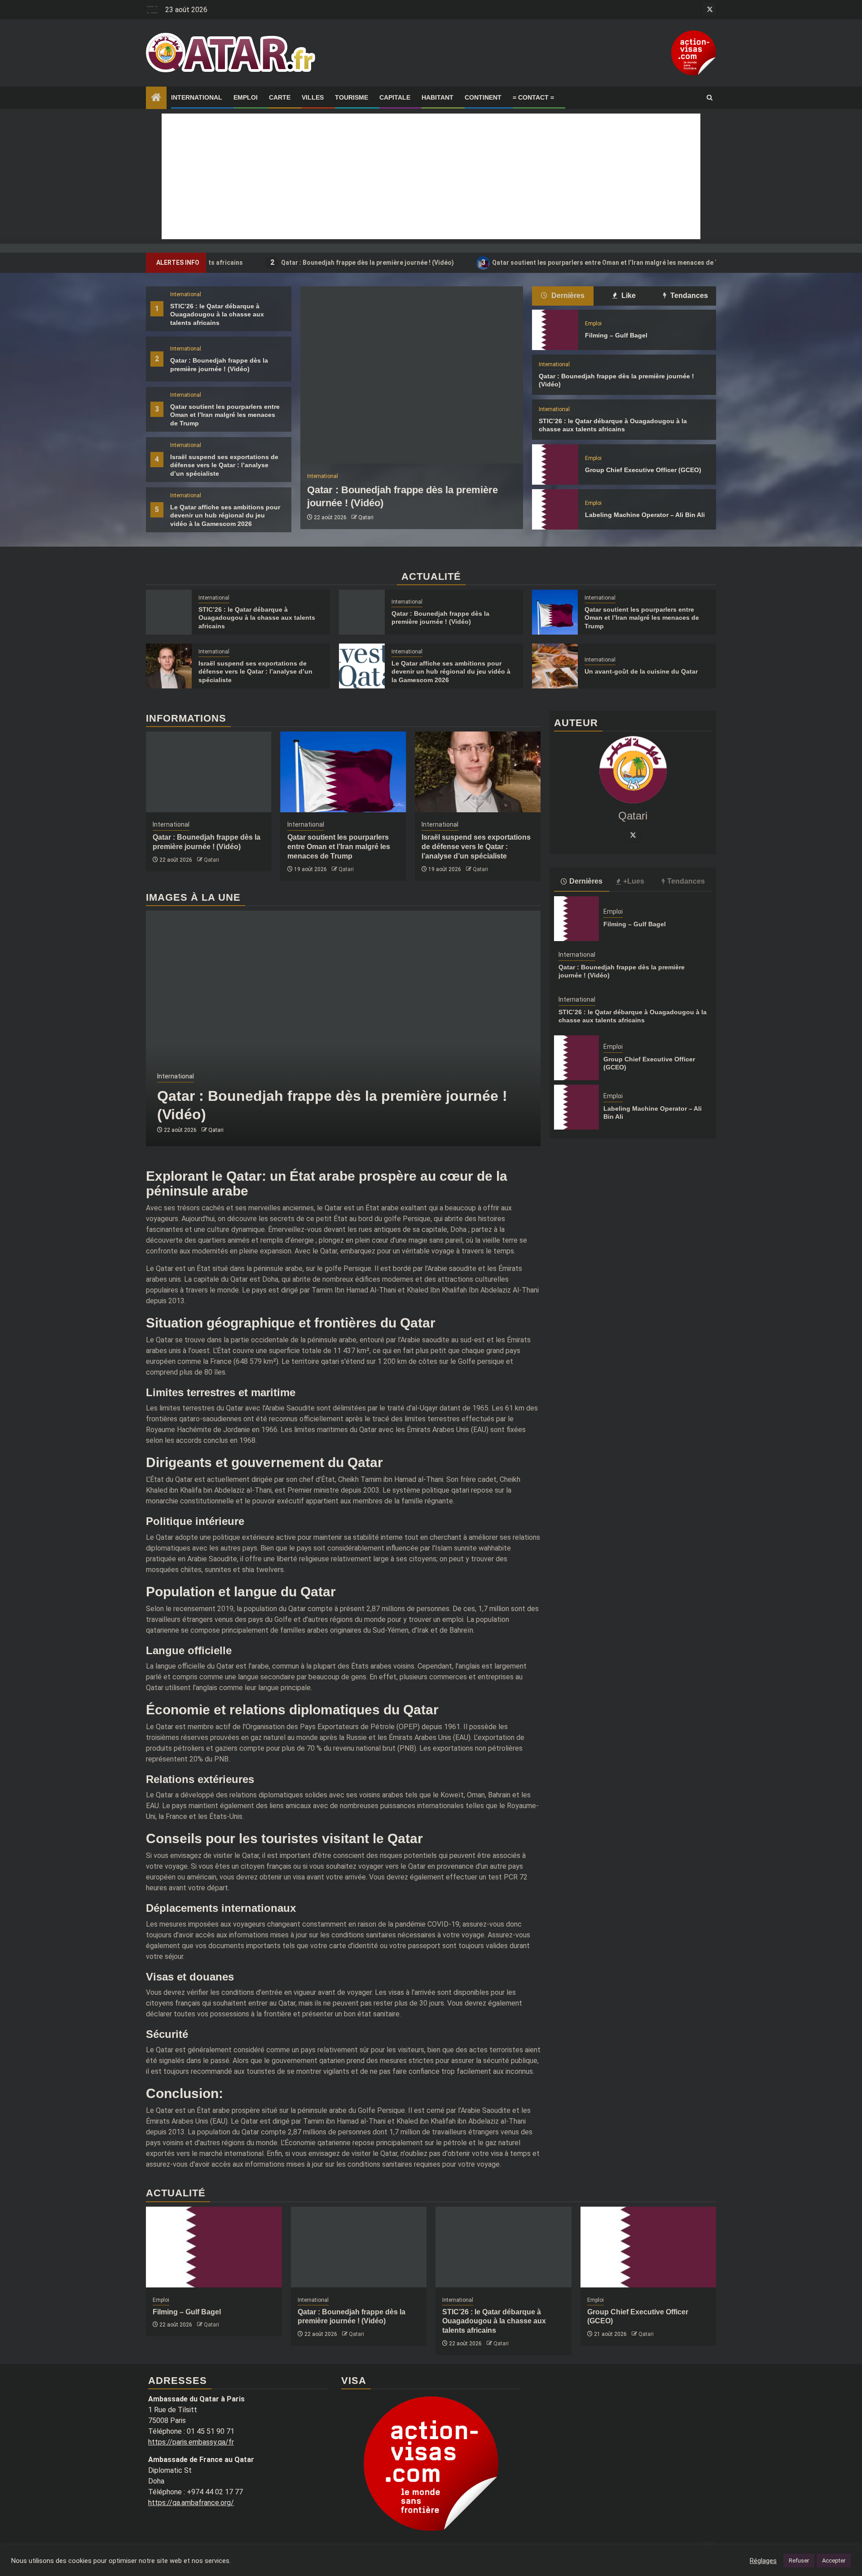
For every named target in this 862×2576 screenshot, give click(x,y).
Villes (313, 97)
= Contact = (533, 97)
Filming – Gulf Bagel (616, 335)
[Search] (710, 98)
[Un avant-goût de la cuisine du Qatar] (555, 666)
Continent (483, 97)
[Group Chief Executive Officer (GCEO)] (555, 464)
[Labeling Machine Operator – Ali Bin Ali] (555, 509)
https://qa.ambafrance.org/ (191, 2503)
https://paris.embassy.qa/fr (191, 2442)
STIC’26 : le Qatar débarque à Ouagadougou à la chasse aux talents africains (217, 314)
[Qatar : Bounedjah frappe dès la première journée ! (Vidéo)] (412, 375)
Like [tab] (628, 296)
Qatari (366, 517)
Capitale (395, 97)
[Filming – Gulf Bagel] (555, 330)
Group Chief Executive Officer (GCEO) (643, 470)
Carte (280, 97)
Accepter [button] (834, 2561)
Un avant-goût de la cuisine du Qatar (641, 671)
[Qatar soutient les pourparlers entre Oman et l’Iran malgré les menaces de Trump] (555, 612)
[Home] (156, 98)
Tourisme (352, 97)
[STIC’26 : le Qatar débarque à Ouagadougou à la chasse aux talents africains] (169, 612)
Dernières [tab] (567, 296)
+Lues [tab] (634, 881)
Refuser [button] (799, 2561)
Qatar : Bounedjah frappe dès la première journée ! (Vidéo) (281, 262)
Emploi (246, 97)
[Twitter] (633, 835)
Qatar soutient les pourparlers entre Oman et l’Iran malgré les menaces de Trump (526, 262)
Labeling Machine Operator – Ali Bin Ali (645, 515)
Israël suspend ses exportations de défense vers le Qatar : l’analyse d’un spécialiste (224, 465)
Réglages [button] (763, 2561)
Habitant (438, 97)
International (197, 97)
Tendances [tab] (688, 296)
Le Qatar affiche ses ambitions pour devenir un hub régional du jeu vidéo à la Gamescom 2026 (225, 515)
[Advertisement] (431, 176)
